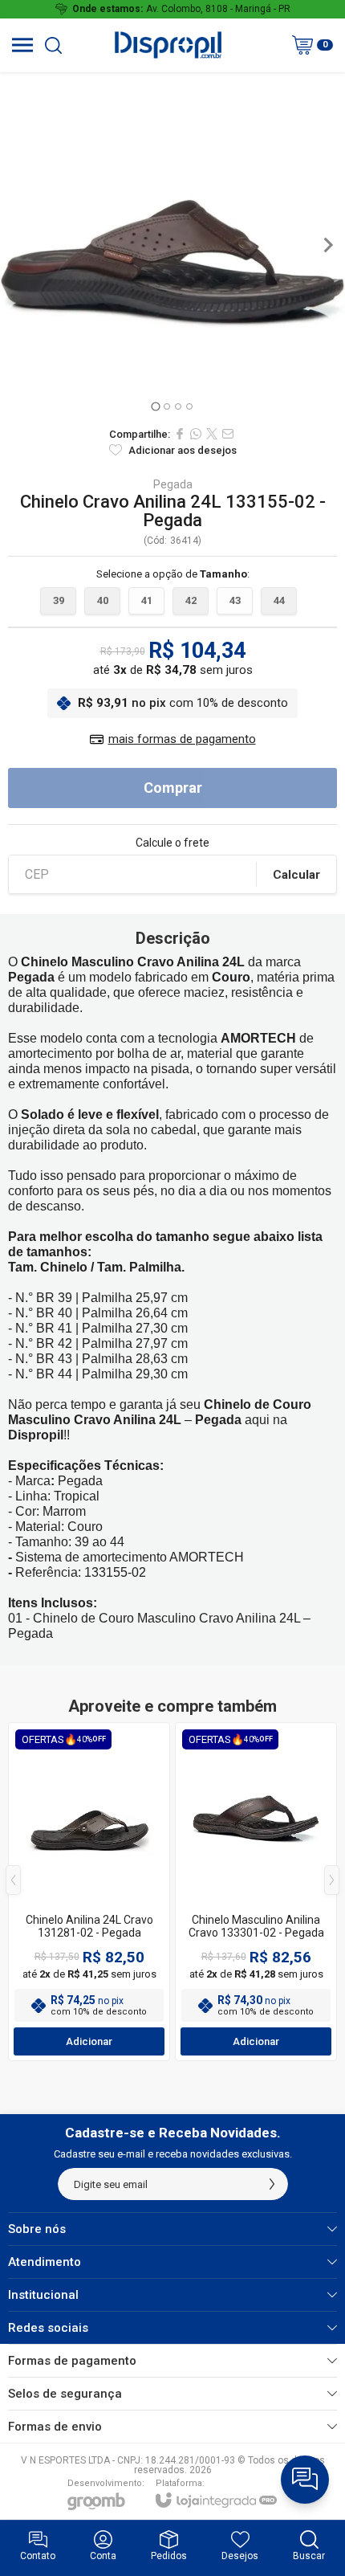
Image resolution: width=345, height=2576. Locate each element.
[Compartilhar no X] (212, 434)
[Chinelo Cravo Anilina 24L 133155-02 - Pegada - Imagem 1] (172, 245)
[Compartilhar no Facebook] (180, 434)
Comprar (173, 788)
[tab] (155, 406)
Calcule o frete (172, 843)
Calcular (296, 875)
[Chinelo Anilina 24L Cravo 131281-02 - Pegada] (89, 1892)
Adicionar (89, 2041)
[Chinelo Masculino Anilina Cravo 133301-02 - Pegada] (256, 1892)
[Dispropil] (168, 45)
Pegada (173, 484)
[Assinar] (272, 2184)
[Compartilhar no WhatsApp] (196, 434)
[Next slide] (327, 245)
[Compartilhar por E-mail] (228, 434)
